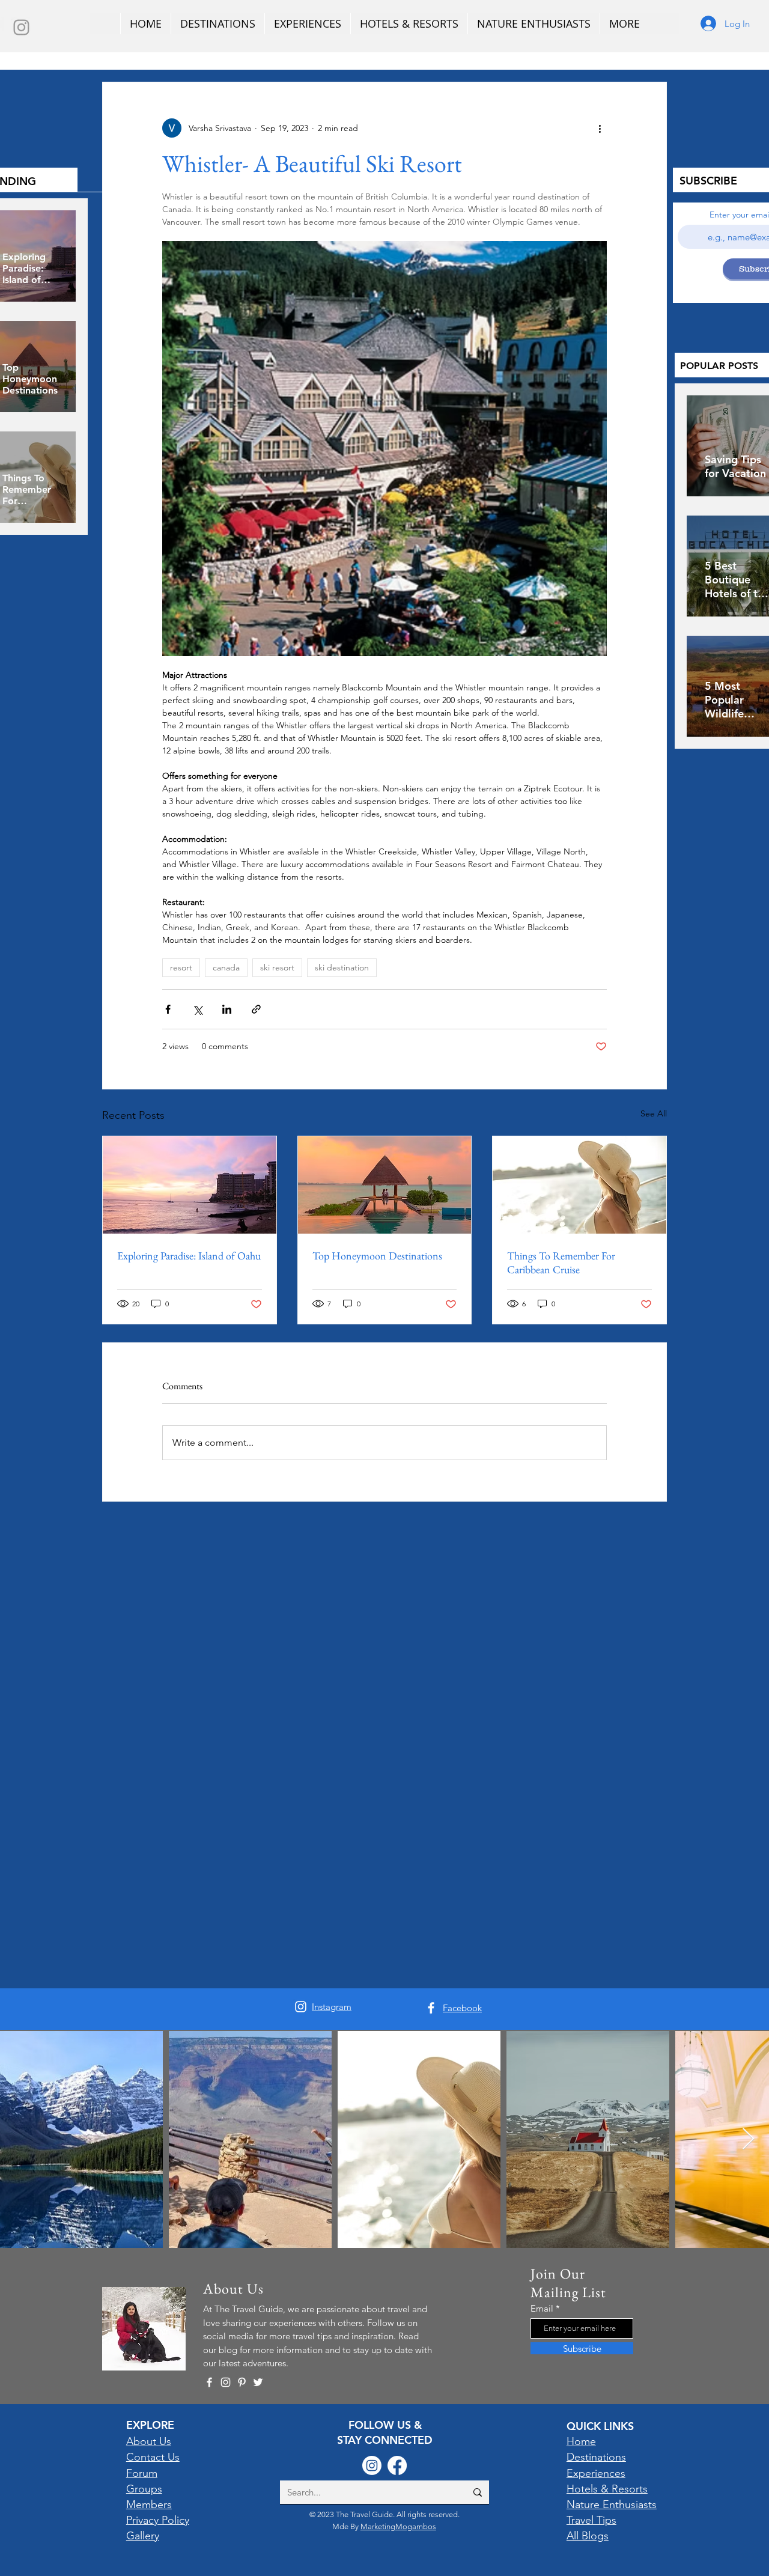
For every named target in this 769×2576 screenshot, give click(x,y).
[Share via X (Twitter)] (197, 1009)
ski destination (342, 967)
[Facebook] (431, 2008)
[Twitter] (258, 2382)
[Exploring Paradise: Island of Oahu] (190, 1185)
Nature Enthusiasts (612, 2504)
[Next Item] (748, 2139)
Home (581, 2441)
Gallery (143, 2536)
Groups (144, 2489)
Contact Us (153, 2457)
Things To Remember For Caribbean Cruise (561, 1262)
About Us (149, 2441)
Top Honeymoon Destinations (377, 1256)
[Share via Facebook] (168, 1009)
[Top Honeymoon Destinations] (385, 1185)
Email (542, 2308)
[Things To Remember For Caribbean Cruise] (579, 1185)
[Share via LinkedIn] (227, 1009)
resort (181, 967)
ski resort (277, 967)
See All (654, 1113)
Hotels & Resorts (607, 2489)
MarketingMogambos (398, 2526)
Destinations (596, 2457)
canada (226, 967)
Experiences (596, 2473)
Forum (142, 2473)
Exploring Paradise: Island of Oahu (189, 1256)
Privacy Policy (158, 2520)
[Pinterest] (242, 2382)
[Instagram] (21, 27)
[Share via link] (256, 1009)
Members (149, 2504)
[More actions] (600, 128)
